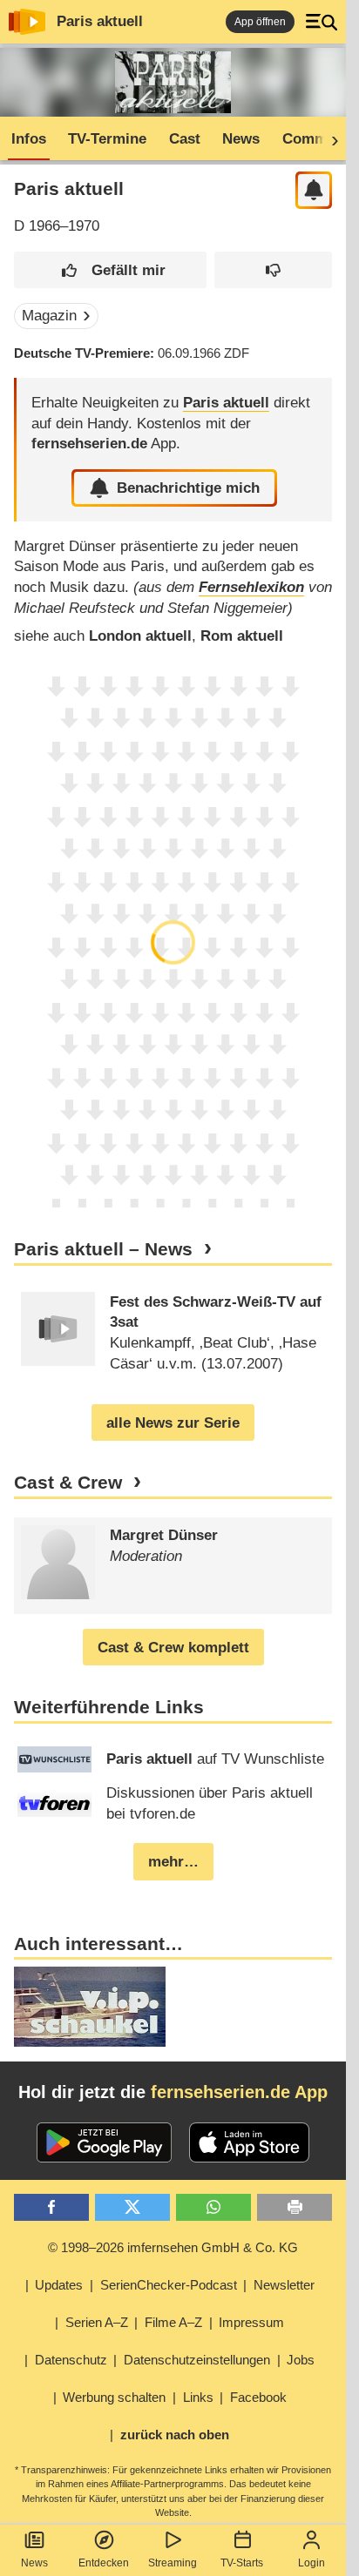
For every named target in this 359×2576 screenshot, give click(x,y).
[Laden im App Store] (249, 2142)
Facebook (258, 2397)
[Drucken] (295, 2207)
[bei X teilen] (132, 2207)
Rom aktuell (242, 636)
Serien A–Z (97, 2322)
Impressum (251, 2322)
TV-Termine (107, 139)
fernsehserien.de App (239, 2092)
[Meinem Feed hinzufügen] (314, 190)
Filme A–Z (173, 2322)
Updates (59, 2285)
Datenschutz (71, 2360)
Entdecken (104, 2563)
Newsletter (284, 2285)
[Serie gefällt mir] (110, 270)
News (34, 2563)
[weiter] (329, 139)
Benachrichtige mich (188, 488)
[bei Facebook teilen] (51, 2207)
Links (198, 2397)
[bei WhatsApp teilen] (213, 2207)
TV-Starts (242, 2563)
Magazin (49, 316)
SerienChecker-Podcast (169, 2285)
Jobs (301, 2360)
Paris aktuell (100, 21)
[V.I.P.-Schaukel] (90, 2007)
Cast (185, 139)
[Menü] (322, 22)
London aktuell (140, 636)
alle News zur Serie (173, 1423)
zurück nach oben (175, 2435)
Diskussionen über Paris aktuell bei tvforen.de (210, 1803)
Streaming (173, 2563)
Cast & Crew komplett (173, 1648)
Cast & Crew (68, 1483)
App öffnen (260, 22)
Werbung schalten (114, 2397)
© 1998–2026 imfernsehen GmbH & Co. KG (173, 2247)
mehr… (173, 1862)
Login (312, 2563)
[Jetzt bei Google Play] (104, 2142)
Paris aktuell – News (103, 1249)
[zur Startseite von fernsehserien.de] (27, 22)
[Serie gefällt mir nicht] (274, 270)
